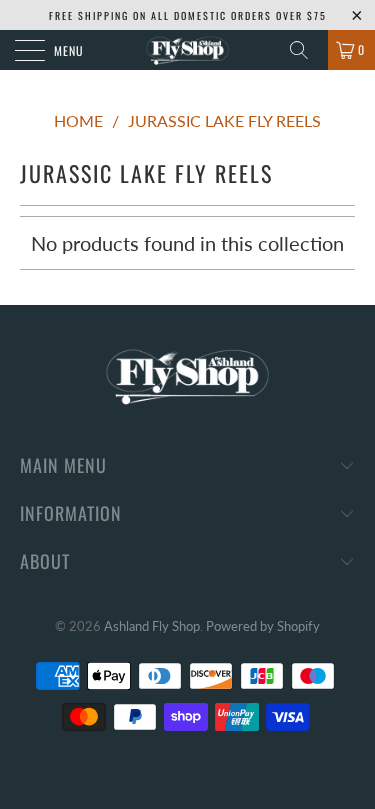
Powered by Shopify (263, 626)
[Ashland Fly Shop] (188, 50)
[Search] (306, 50)
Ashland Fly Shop (152, 626)
